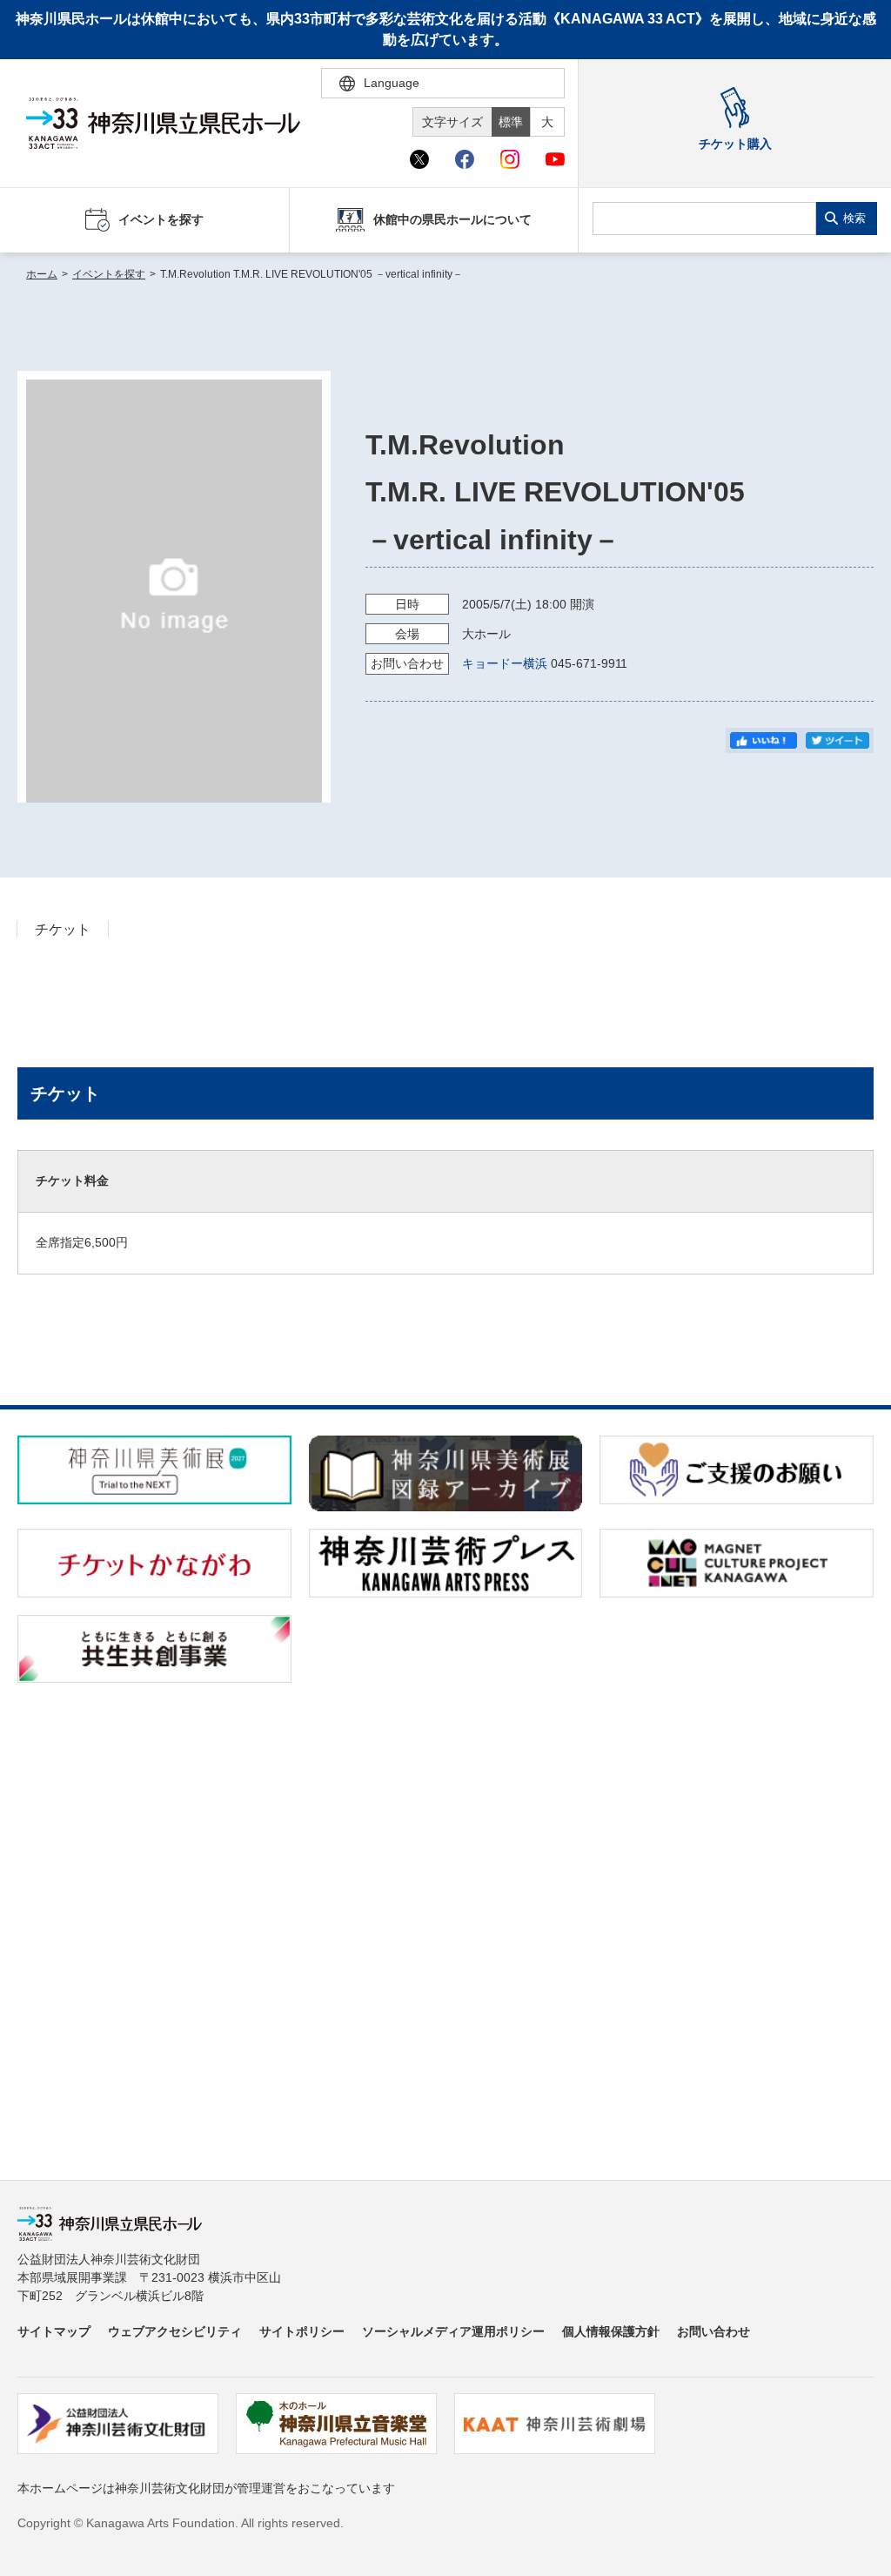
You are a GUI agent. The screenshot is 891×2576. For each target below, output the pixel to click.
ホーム (42, 274)
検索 (854, 218)
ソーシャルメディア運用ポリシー (453, 2331)
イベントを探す (109, 274)
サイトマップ (54, 2331)
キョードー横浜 (505, 663)
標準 (511, 122)
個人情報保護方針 (611, 2331)
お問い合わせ (713, 2331)
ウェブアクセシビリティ (175, 2331)
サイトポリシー (302, 2331)
